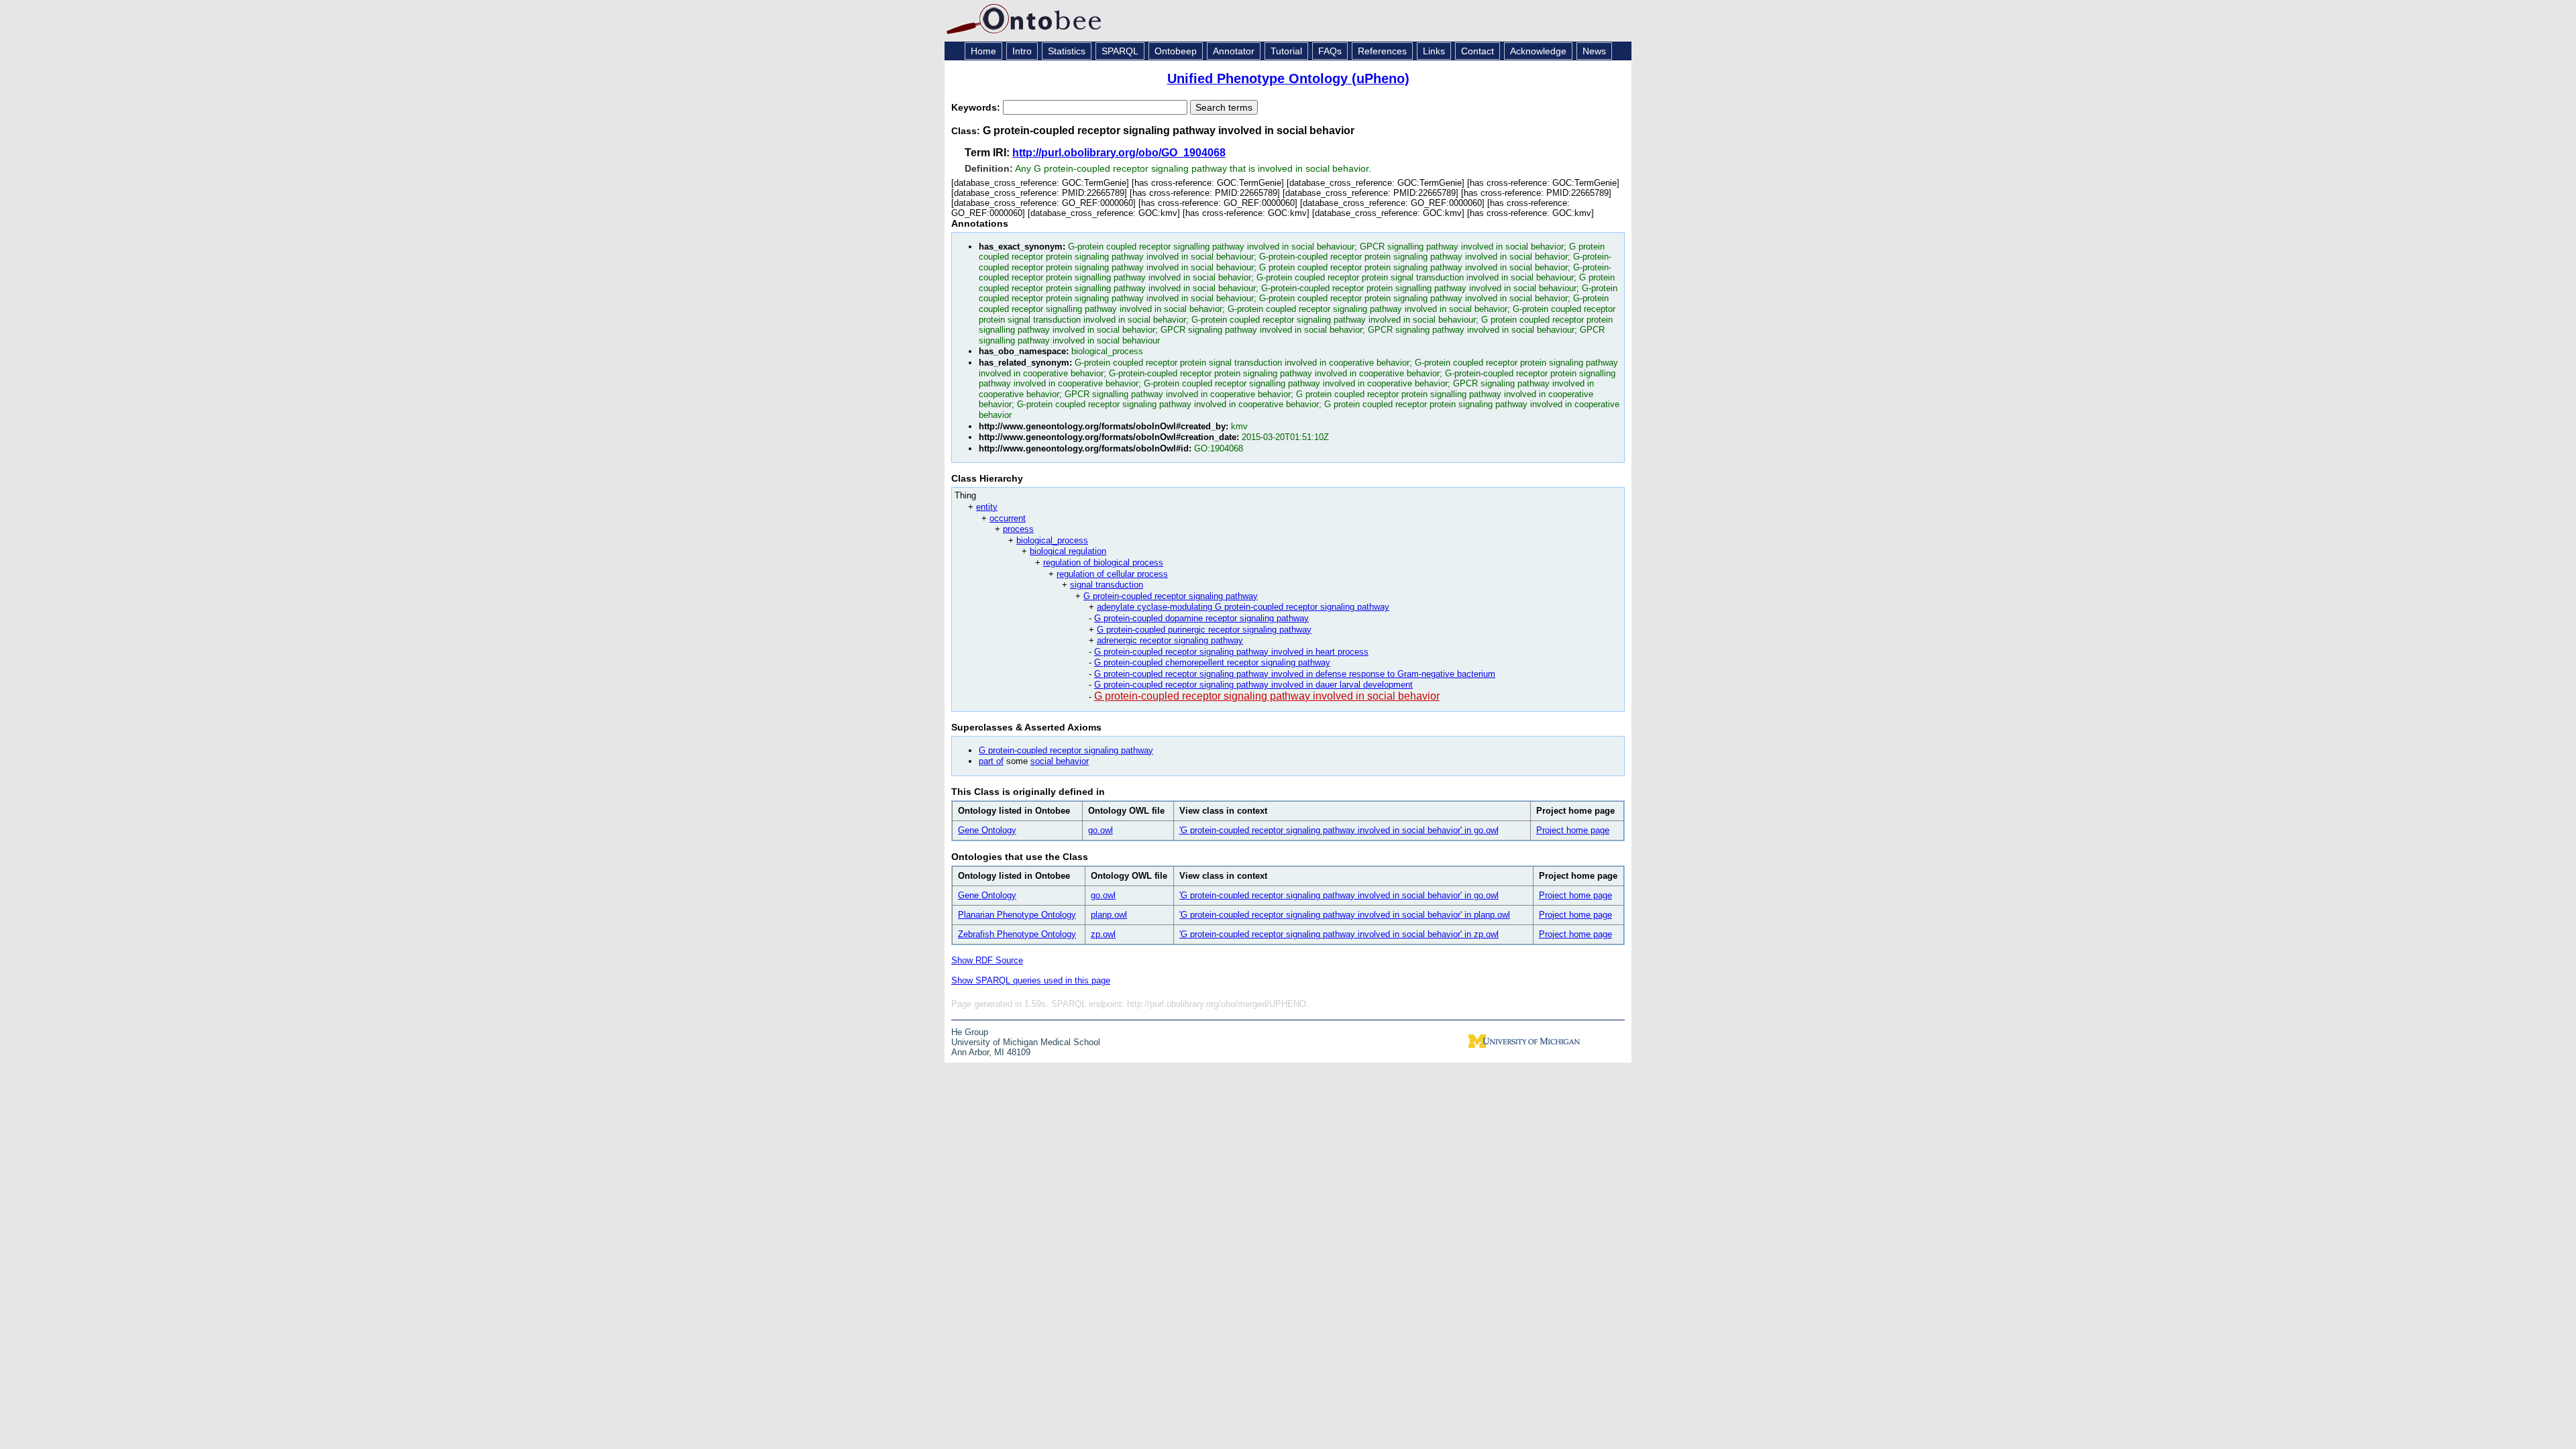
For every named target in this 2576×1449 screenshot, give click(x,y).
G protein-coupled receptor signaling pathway (1171, 596)
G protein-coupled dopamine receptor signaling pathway (1201, 618)
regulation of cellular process (1112, 574)
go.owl (1101, 830)
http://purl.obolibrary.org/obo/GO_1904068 (1119, 153)
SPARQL (1120, 51)
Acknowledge (1538, 51)
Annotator (1234, 51)
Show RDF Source (987, 960)
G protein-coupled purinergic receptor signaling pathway (1204, 630)
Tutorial (1286, 51)
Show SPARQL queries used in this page (1031, 980)
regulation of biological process (1103, 562)
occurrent (1008, 518)
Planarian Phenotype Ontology (1017, 915)
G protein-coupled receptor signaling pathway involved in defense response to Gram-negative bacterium (1295, 674)
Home (983, 51)
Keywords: (977, 107)
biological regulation (1068, 551)
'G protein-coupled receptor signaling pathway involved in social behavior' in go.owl (1339, 830)
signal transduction (1107, 585)
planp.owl (1109, 915)
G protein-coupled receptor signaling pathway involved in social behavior (1267, 696)
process (1018, 529)
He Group (970, 1032)
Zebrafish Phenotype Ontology (1017, 934)
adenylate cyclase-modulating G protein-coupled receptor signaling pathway (1243, 607)
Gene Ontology (987, 830)
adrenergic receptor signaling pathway (1170, 640)
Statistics (1067, 51)
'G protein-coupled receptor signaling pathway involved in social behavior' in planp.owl (1345, 915)
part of (991, 761)
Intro (1022, 51)
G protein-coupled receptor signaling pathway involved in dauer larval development (1253, 685)
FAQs (1330, 51)
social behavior (1060, 761)
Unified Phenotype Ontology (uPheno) (1288, 78)
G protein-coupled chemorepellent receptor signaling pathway (1212, 662)
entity (987, 507)
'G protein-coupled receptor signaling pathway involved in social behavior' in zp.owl (1339, 934)
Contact (1478, 51)
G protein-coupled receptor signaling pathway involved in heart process (1231, 652)
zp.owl (1103, 934)
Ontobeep (1176, 51)
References (1382, 51)
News (1594, 51)
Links (1434, 51)
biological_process (1052, 540)
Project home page (1573, 830)
